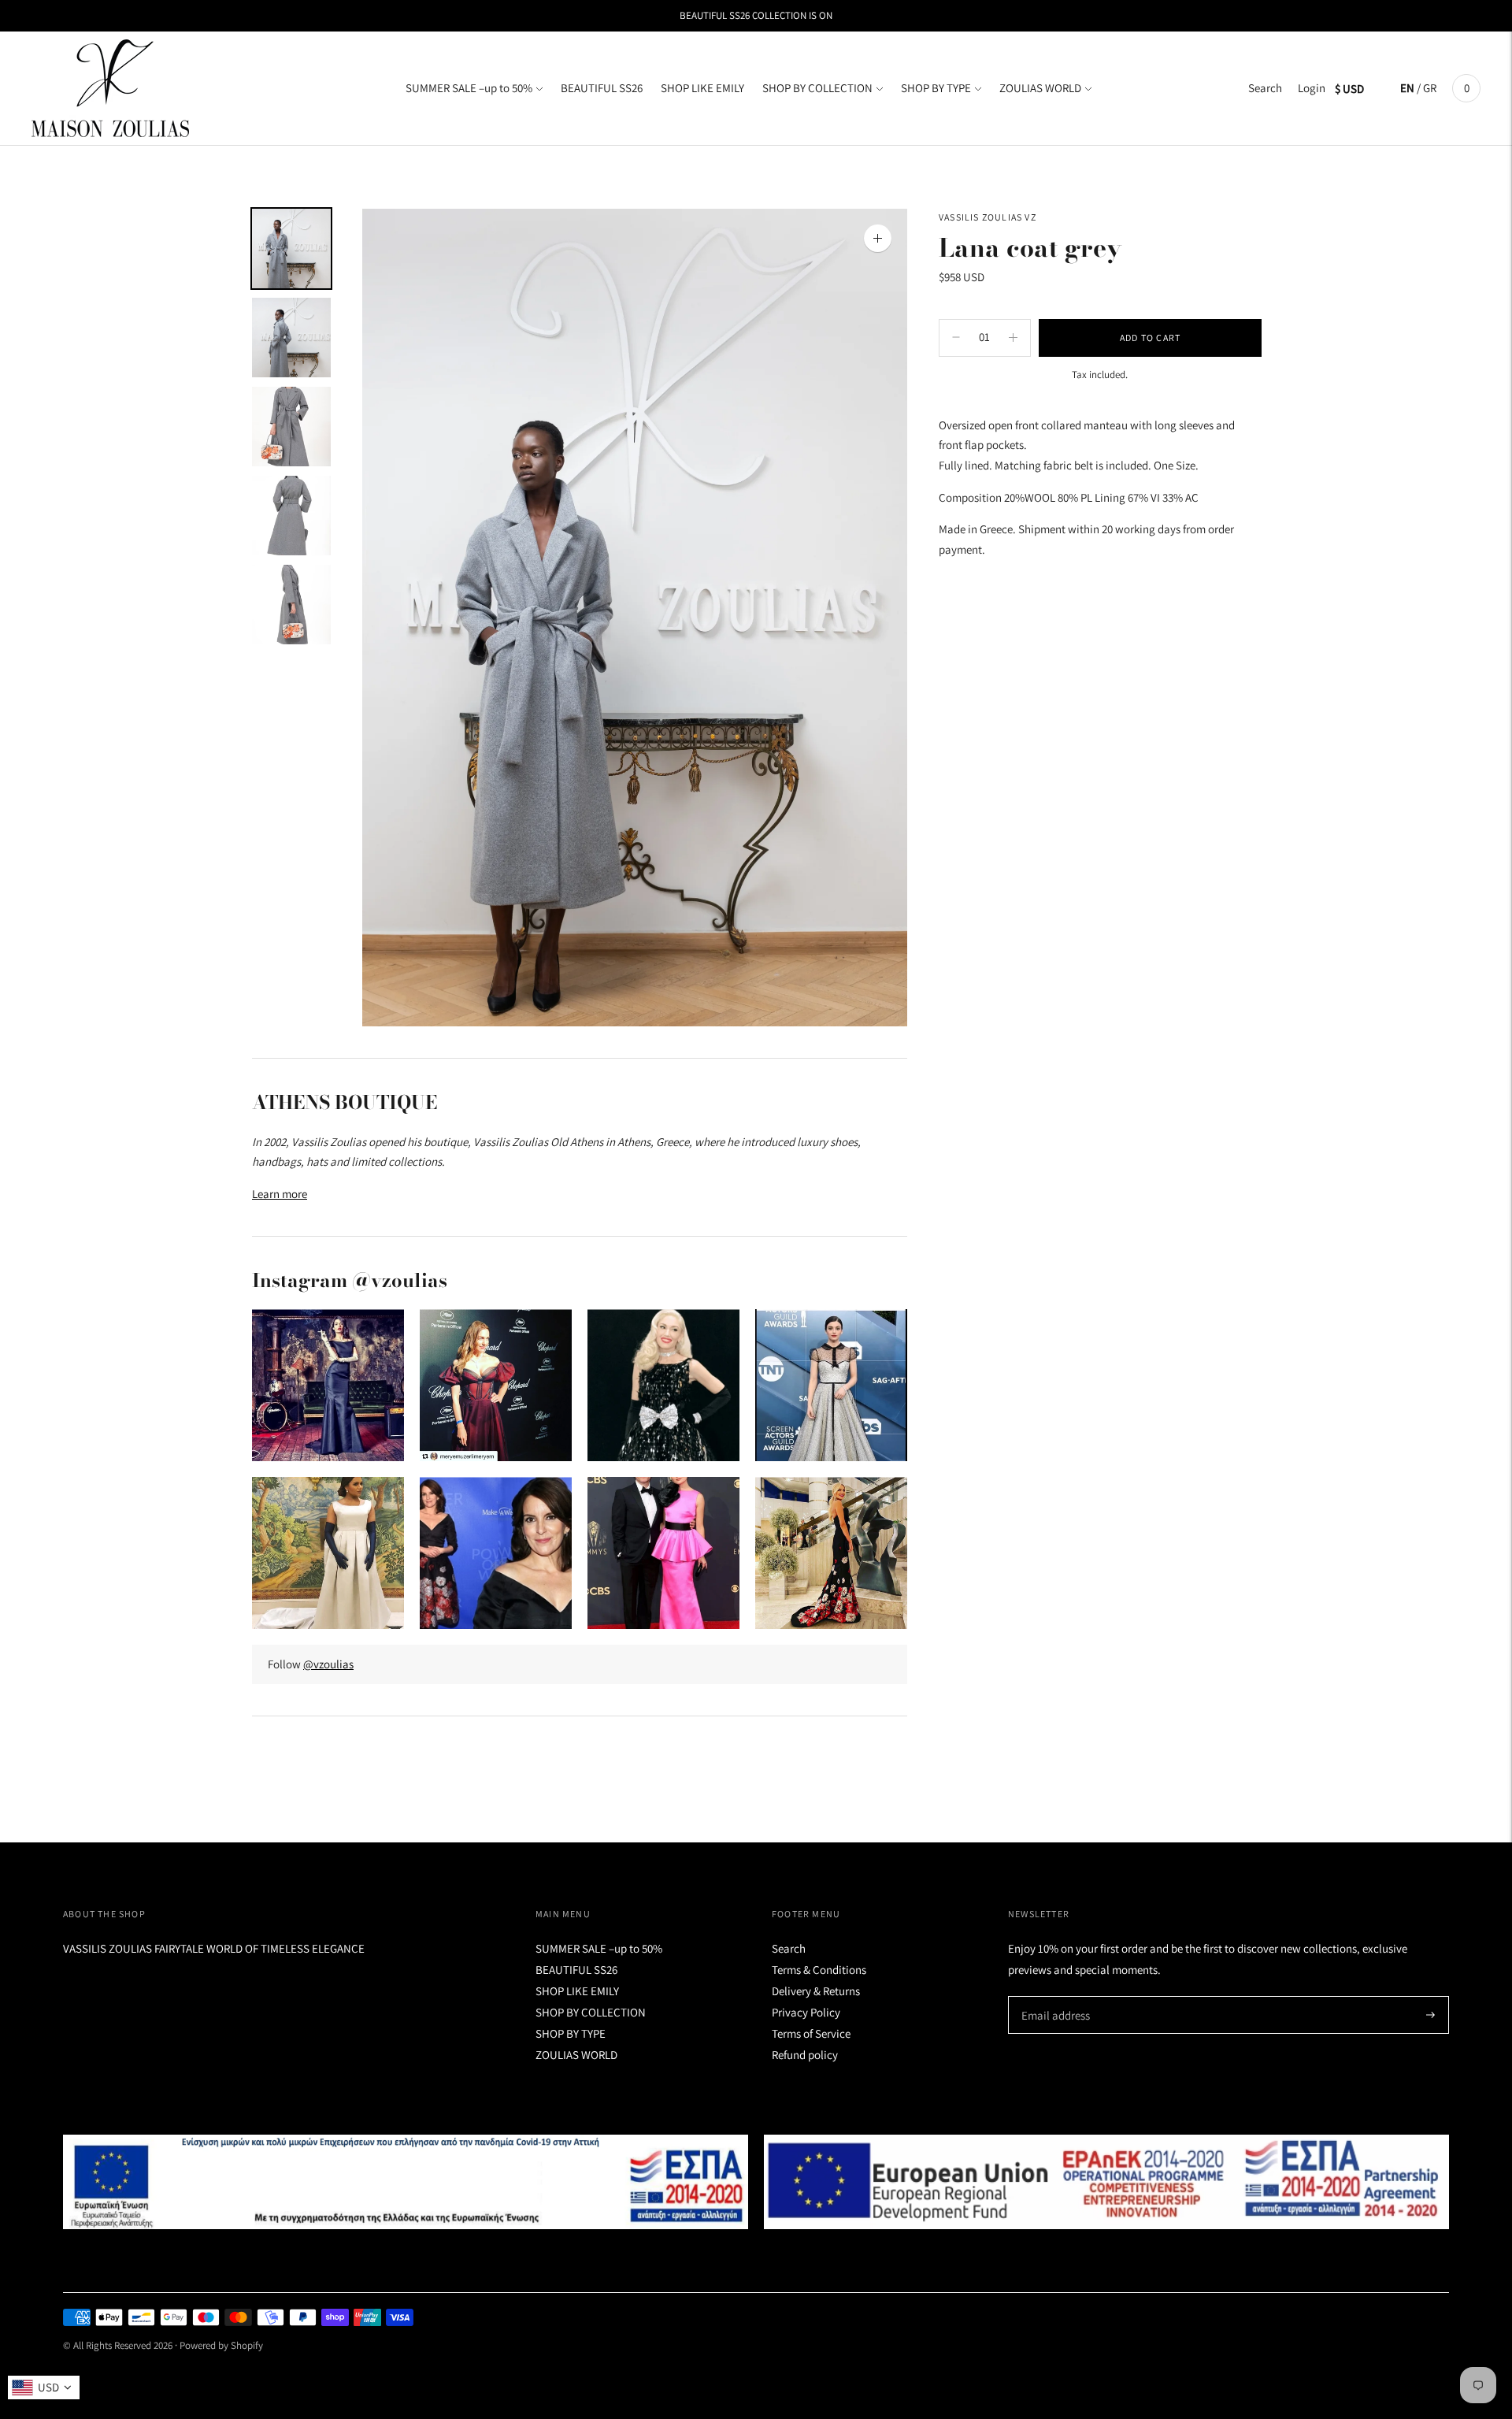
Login (1312, 88)
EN (1407, 88)
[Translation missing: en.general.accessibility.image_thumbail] (291, 249)
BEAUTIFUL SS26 (602, 88)
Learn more (280, 1194)
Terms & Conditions (819, 1970)
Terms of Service (811, 2033)
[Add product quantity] (956, 337)
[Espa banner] (406, 2182)
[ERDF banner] (1106, 2182)
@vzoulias (328, 1664)
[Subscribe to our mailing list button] (1430, 2015)
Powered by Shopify (221, 2345)
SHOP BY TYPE (936, 88)
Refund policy (805, 2055)
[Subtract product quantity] (1013, 337)
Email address (1053, 1996)
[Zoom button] (878, 238)
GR (1430, 88)
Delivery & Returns (816, 1991)
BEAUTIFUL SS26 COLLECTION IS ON (756, 15)
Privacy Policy (806, 2012)
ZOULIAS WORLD (1040, 88)
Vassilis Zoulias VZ (988, 217)
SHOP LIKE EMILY (702, 88)
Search (1265, 88)
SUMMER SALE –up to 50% (469, 88)
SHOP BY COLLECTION (817, 88)
